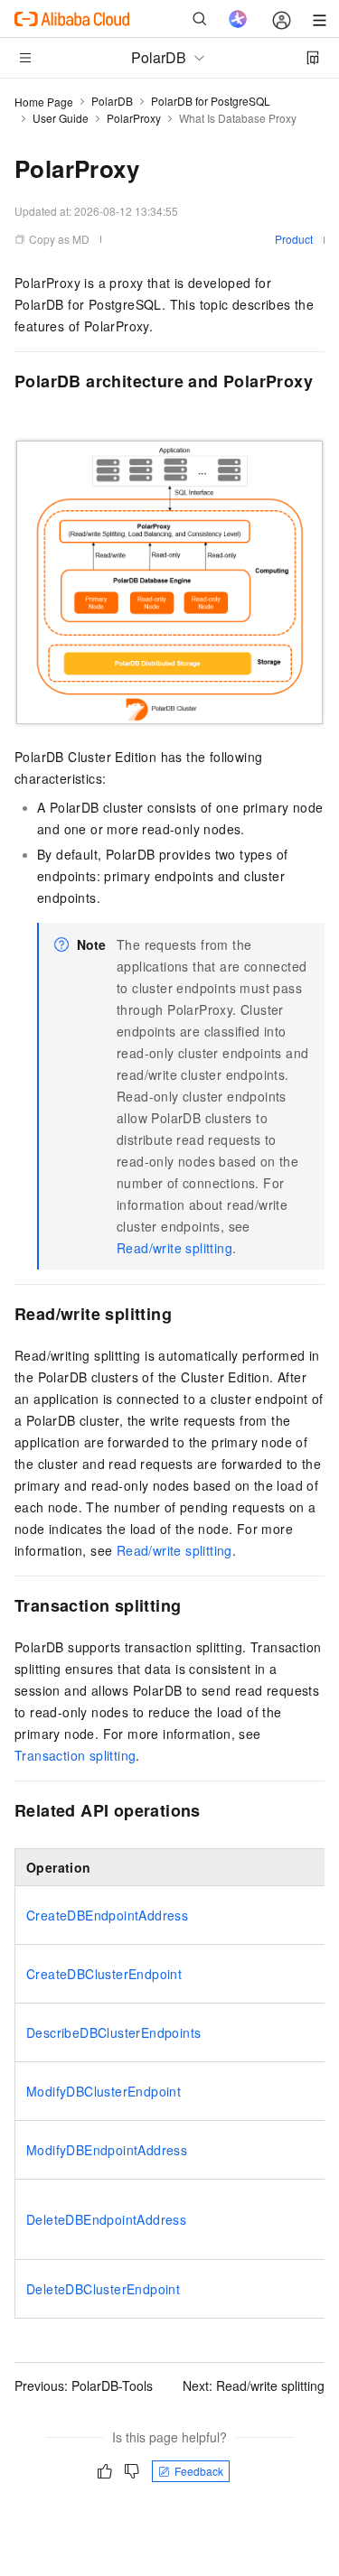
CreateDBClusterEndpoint (104, 1974)
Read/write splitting (174, 1248)
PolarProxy (134, 118)
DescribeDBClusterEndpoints (113, 2032)
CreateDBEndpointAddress (107, 1915)
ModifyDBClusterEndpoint (104, 2091)
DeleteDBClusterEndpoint (103, 2289)
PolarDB (112, 101)
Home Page (44, 102)
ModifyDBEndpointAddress (107, 2150)
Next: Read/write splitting (254, 2385)
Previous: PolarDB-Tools (84, 2385)
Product (294, 239)
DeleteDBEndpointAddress (106, 2219)
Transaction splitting (75, 1755)
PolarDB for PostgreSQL (211, 101)
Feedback (199, 2471)
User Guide (61, 118)
